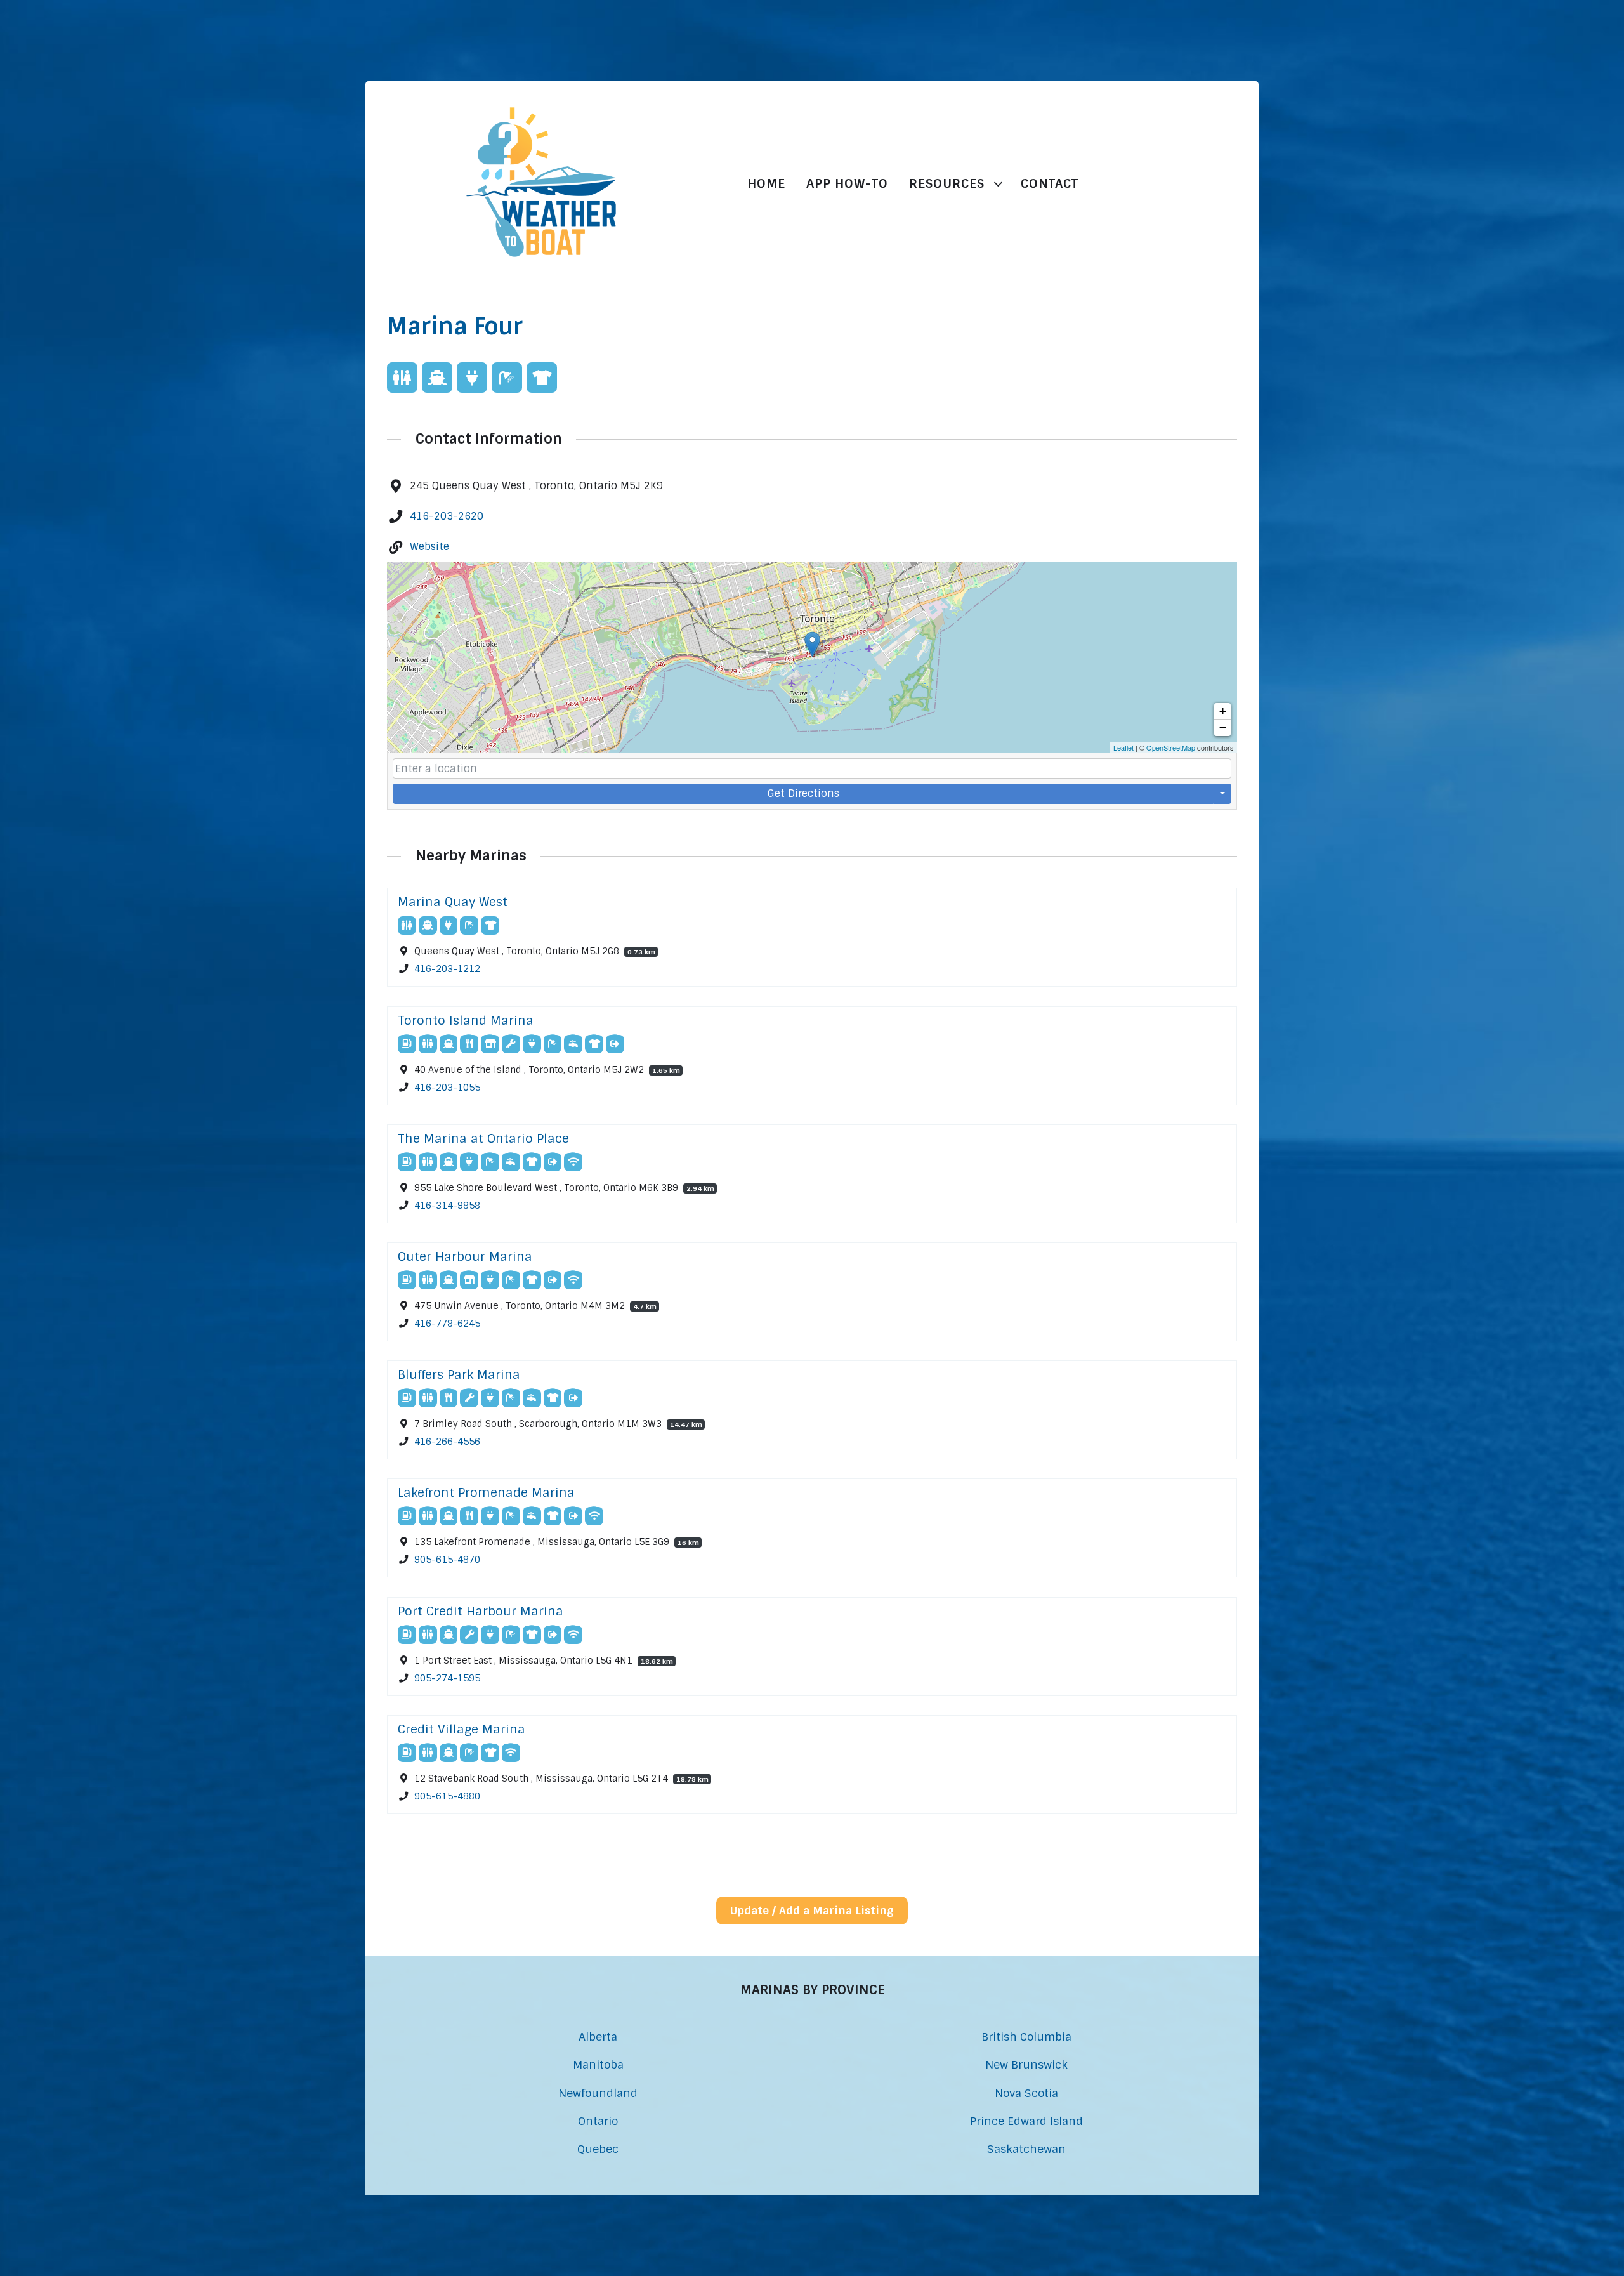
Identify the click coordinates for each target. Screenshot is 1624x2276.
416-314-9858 (447, 1206)
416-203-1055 (447, 1088)
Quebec (598, 2149)
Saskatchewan (1026, 2149)
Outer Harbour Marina (465, 1257)
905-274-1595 (447, 1678)
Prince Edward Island (1026, 2121)
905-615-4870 (447, 1560)
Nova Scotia (1026, 2093)
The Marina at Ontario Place (483, 1139)
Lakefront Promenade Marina (486, 1493)
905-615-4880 (447, 1796)
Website (429, 547)
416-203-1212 (447, 970)
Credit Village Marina (462, 1729)
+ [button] (1223, 711)
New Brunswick (1026, 2064)
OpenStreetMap (1171, 747)
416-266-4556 (447, 1442)
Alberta (598, 2036)
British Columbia (1026, 2036)
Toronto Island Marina (466, 1021)
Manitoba (598, 2064)
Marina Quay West (453, 902)
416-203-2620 (447, 516)
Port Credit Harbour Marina (481, 1611)
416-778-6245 (447, 1324)
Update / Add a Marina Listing (812, 1911)
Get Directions (803, 793)
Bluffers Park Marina (459, 1375)
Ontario (598, 2121)
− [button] (1223, 727)
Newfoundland (598, 2093)
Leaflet (1123, 747)
